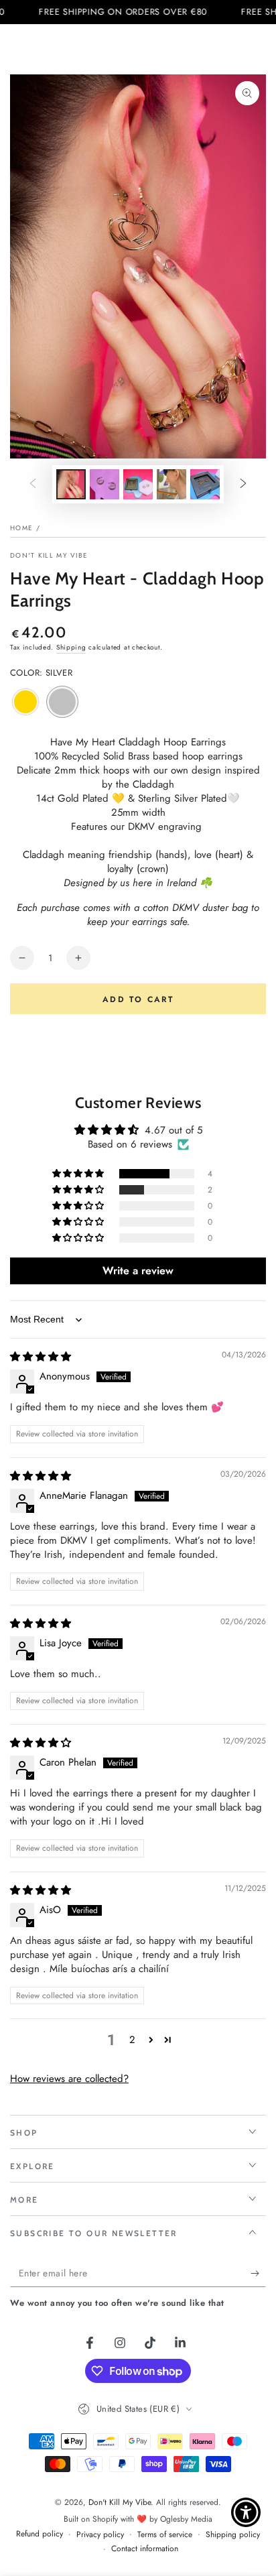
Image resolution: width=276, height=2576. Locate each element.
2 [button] (132, 2040)
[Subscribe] (258, 2274)
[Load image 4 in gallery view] (171, 484)
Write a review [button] (138, 1271)
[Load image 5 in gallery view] (205, 484)
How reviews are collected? (69, 2079)
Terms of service (165, 2535)
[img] (41, 1357)
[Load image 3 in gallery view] (138, 484)
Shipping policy (233, 2535)
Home (21, 528)
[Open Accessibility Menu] (246, 2513)
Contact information (145, 2549)
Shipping (71, 647)
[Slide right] (243, 485)
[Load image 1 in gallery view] (71, 484)
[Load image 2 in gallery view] (105, 484)
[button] (79, 1174)
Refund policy (40, 2534)
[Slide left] (33, 485)
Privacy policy (100, 2535)
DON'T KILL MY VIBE (49, 556)
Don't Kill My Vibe (120, 2502)
